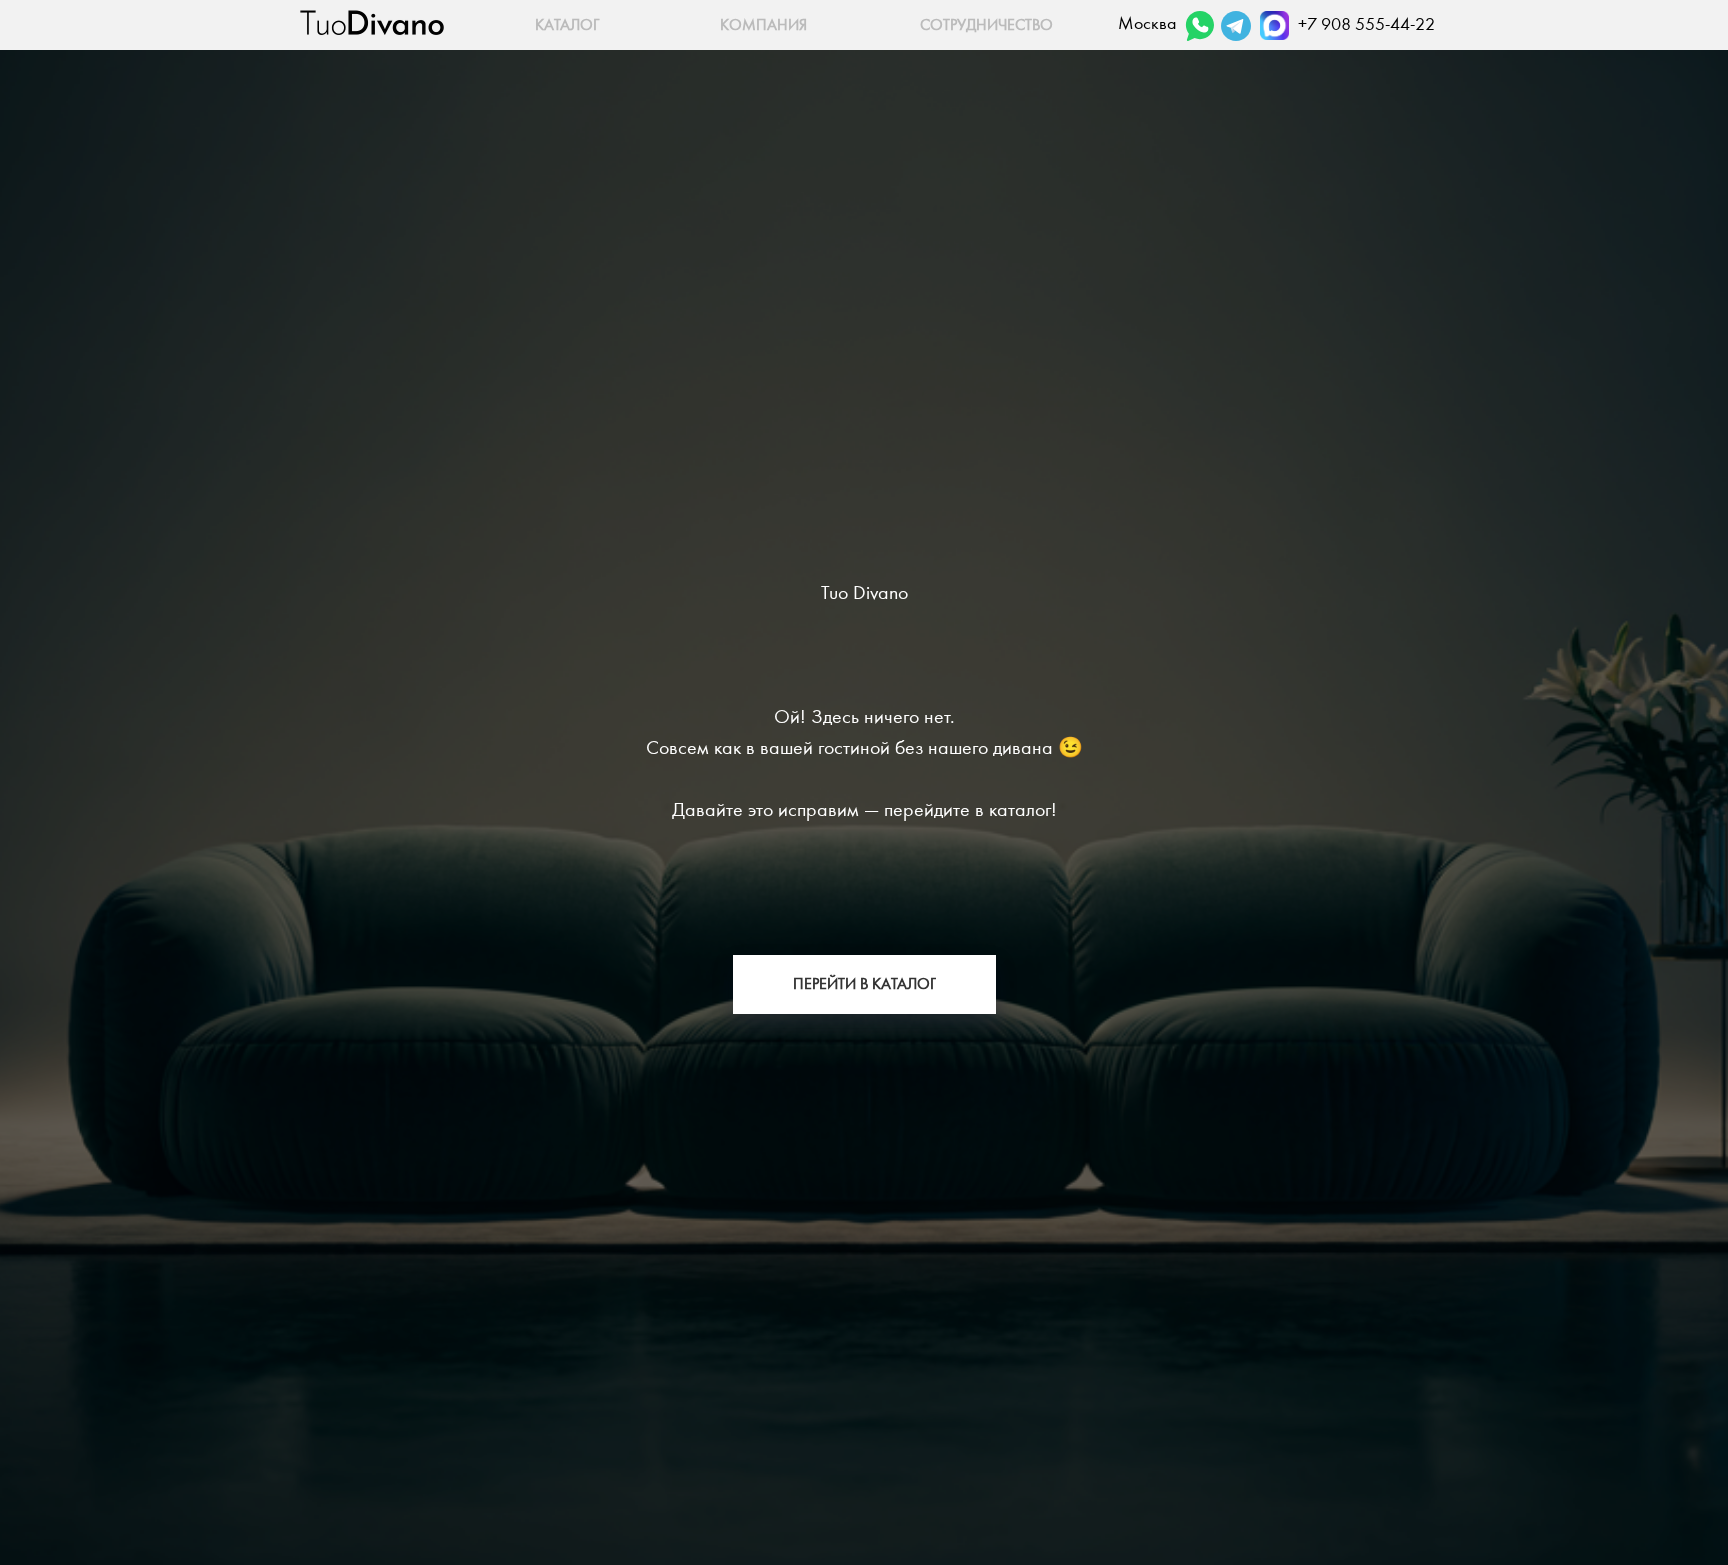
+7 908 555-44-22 (1366, 24)
